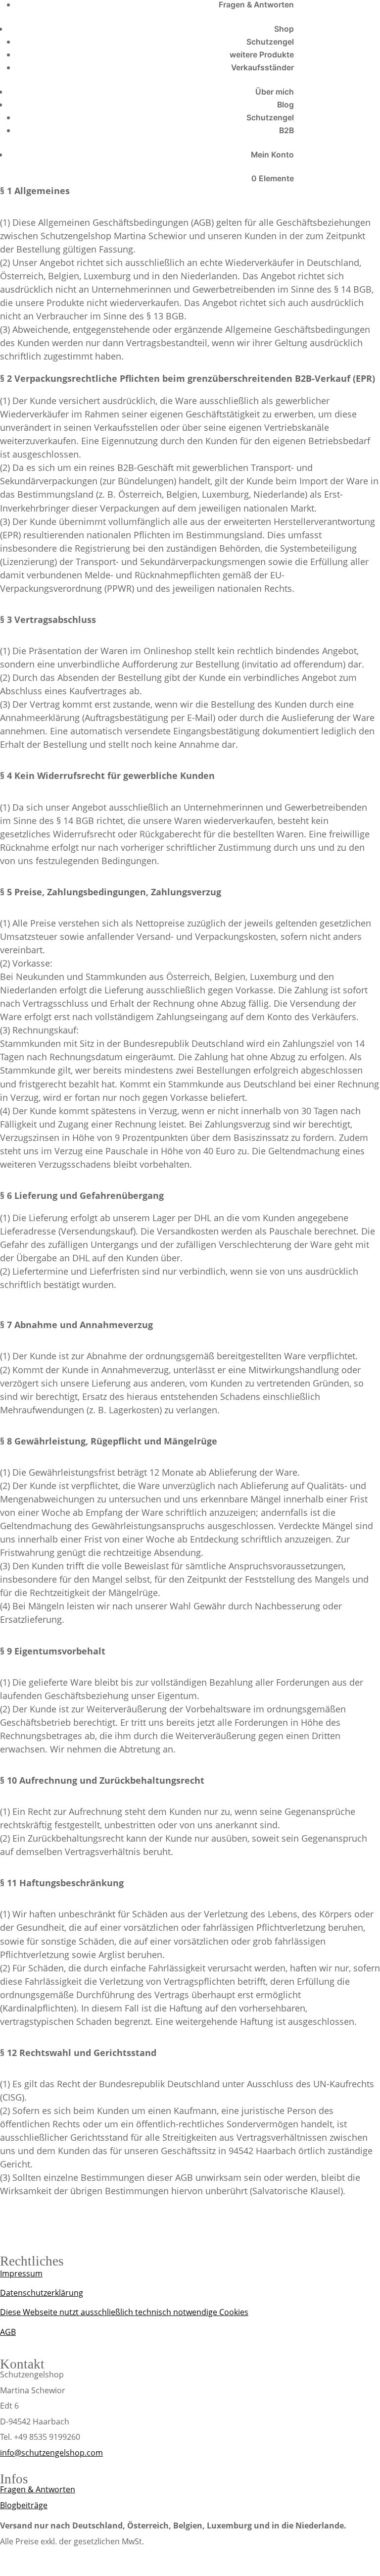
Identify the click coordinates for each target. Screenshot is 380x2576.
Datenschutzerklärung (42, 2293)
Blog (285, 105)
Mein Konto (272, 155)
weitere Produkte (262, 55)
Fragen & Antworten (256, 5)
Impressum (21, 2273)
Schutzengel (270, 42)
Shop (284, 29)
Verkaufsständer (262, 68)
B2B (286, 130)
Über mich (275, 92)
